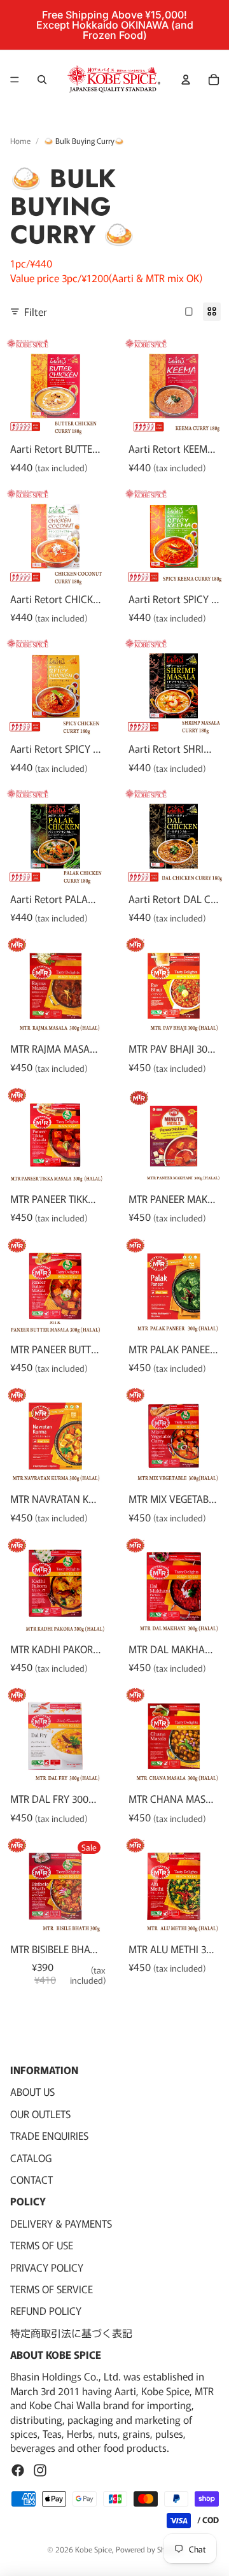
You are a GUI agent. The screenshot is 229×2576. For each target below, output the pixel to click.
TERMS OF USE (42, 2245)
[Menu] (15, 80)
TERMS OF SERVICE (52, 2289)
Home (20, 141)
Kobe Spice (94, 2549)
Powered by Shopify (149, 2549)
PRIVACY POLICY (47, 2266)
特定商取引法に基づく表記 (71, 2332)
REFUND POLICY (46, 2310)
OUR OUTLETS (40, 2114)
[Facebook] (18, 2470)
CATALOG (31, 2157)
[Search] (42, 80)
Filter (36, 311)
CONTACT (31, 2179)
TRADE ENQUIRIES (49, 2135)
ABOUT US (32, 2091)
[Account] (186, 80)
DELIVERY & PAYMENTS (61, 2223)
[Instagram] (40, 2470)
